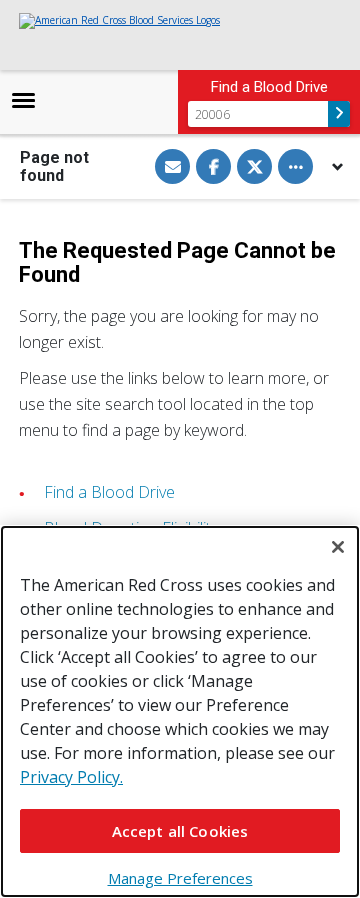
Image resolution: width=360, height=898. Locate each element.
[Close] (338, 547)
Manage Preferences (180, 878)
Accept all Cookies (180, 831)
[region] (180, 711)
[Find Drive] (339, 114)
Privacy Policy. (71, 777)
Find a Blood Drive (109, 492)
